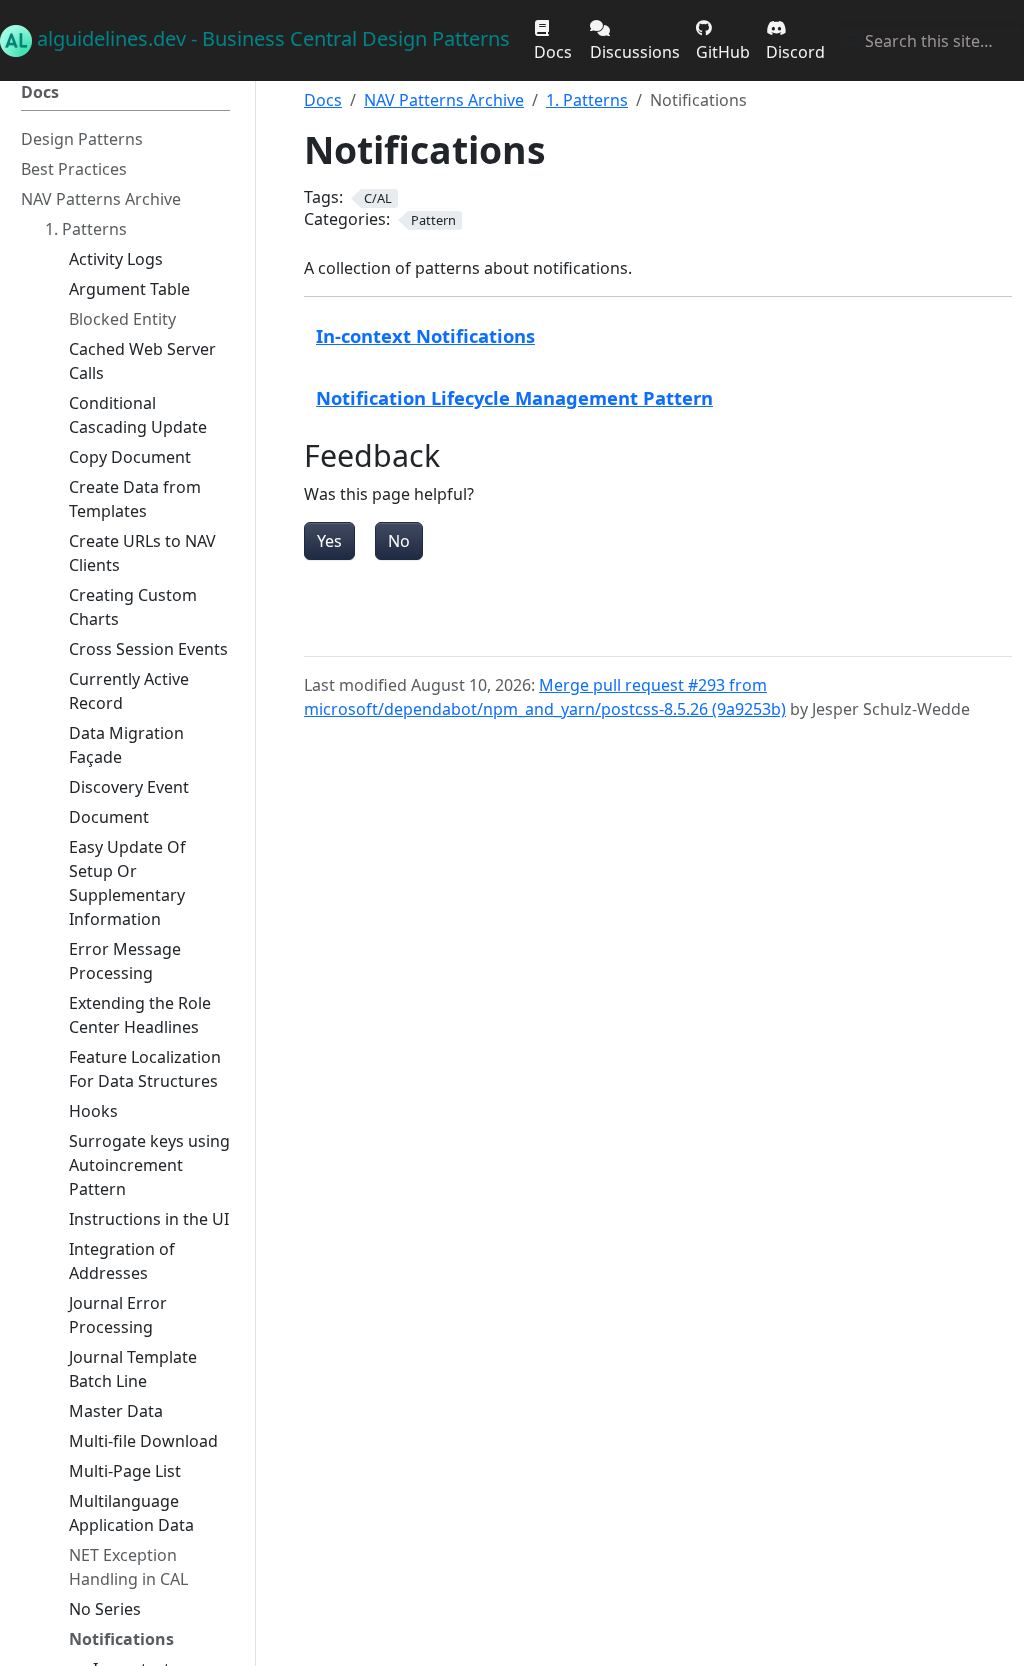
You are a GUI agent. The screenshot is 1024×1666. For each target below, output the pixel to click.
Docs (323, 100)
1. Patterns (587, 100)
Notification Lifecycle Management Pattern (514, 397)
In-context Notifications (425, 335)
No (399, 541)
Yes (329, 541)
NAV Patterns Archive (444, 100)
